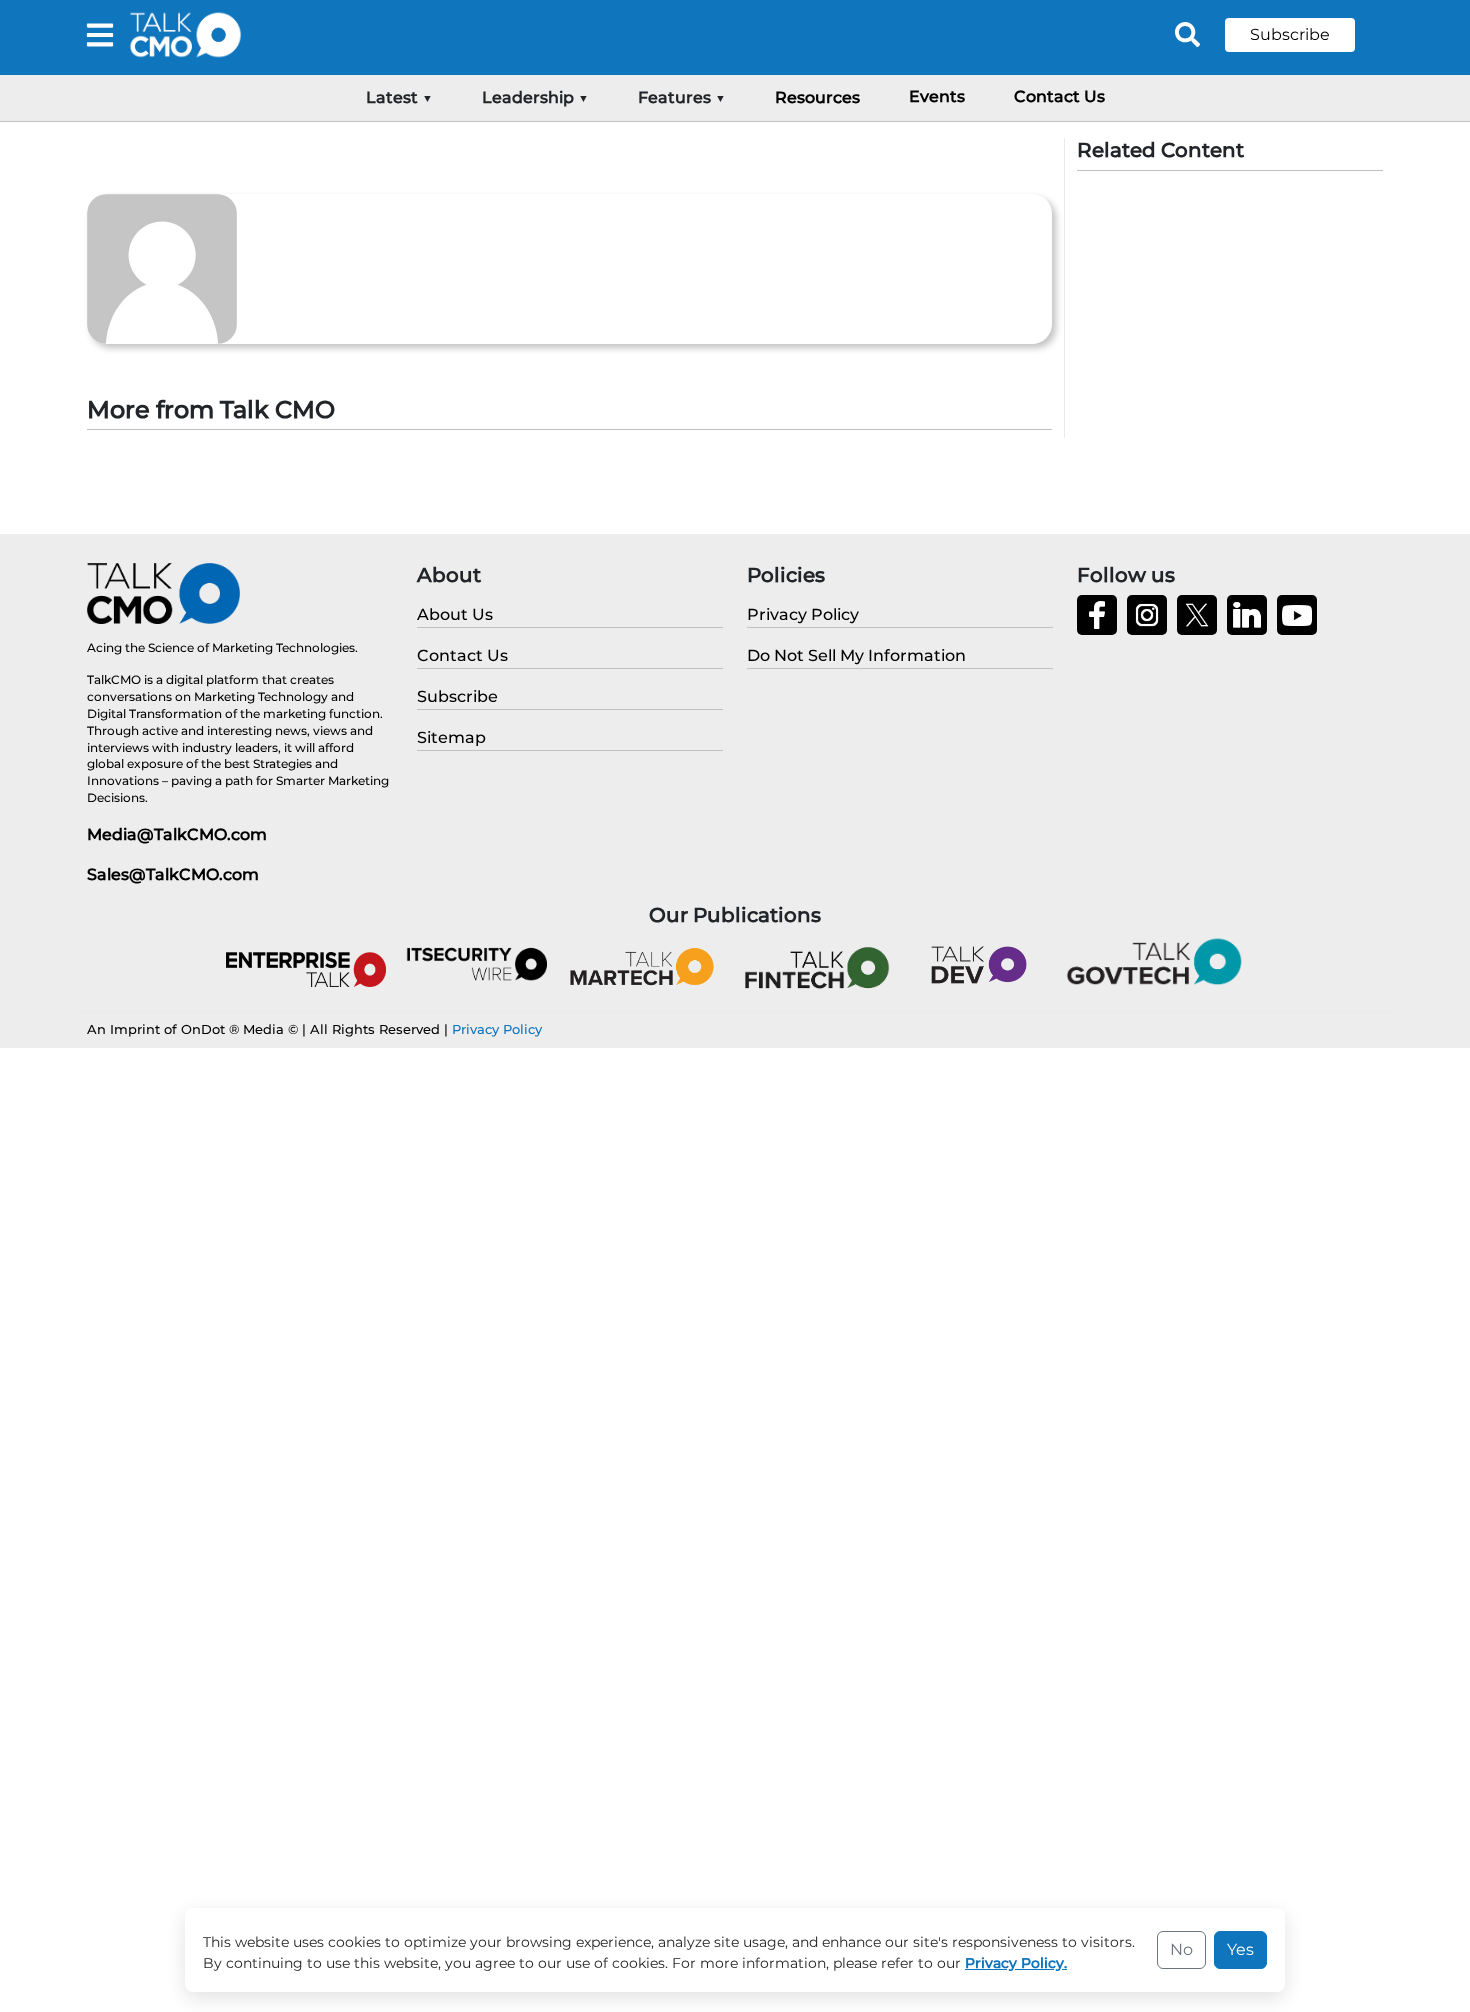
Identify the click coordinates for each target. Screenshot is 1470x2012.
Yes (1240, 1949)
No (1181, 1949)
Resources (817, 97)
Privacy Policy (497, 1029)
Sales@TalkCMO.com (173, 874)
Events (937, 96)
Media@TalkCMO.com (177, 834)
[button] (1305, 35)
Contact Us (1059, 96)
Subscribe (1290, 34)
